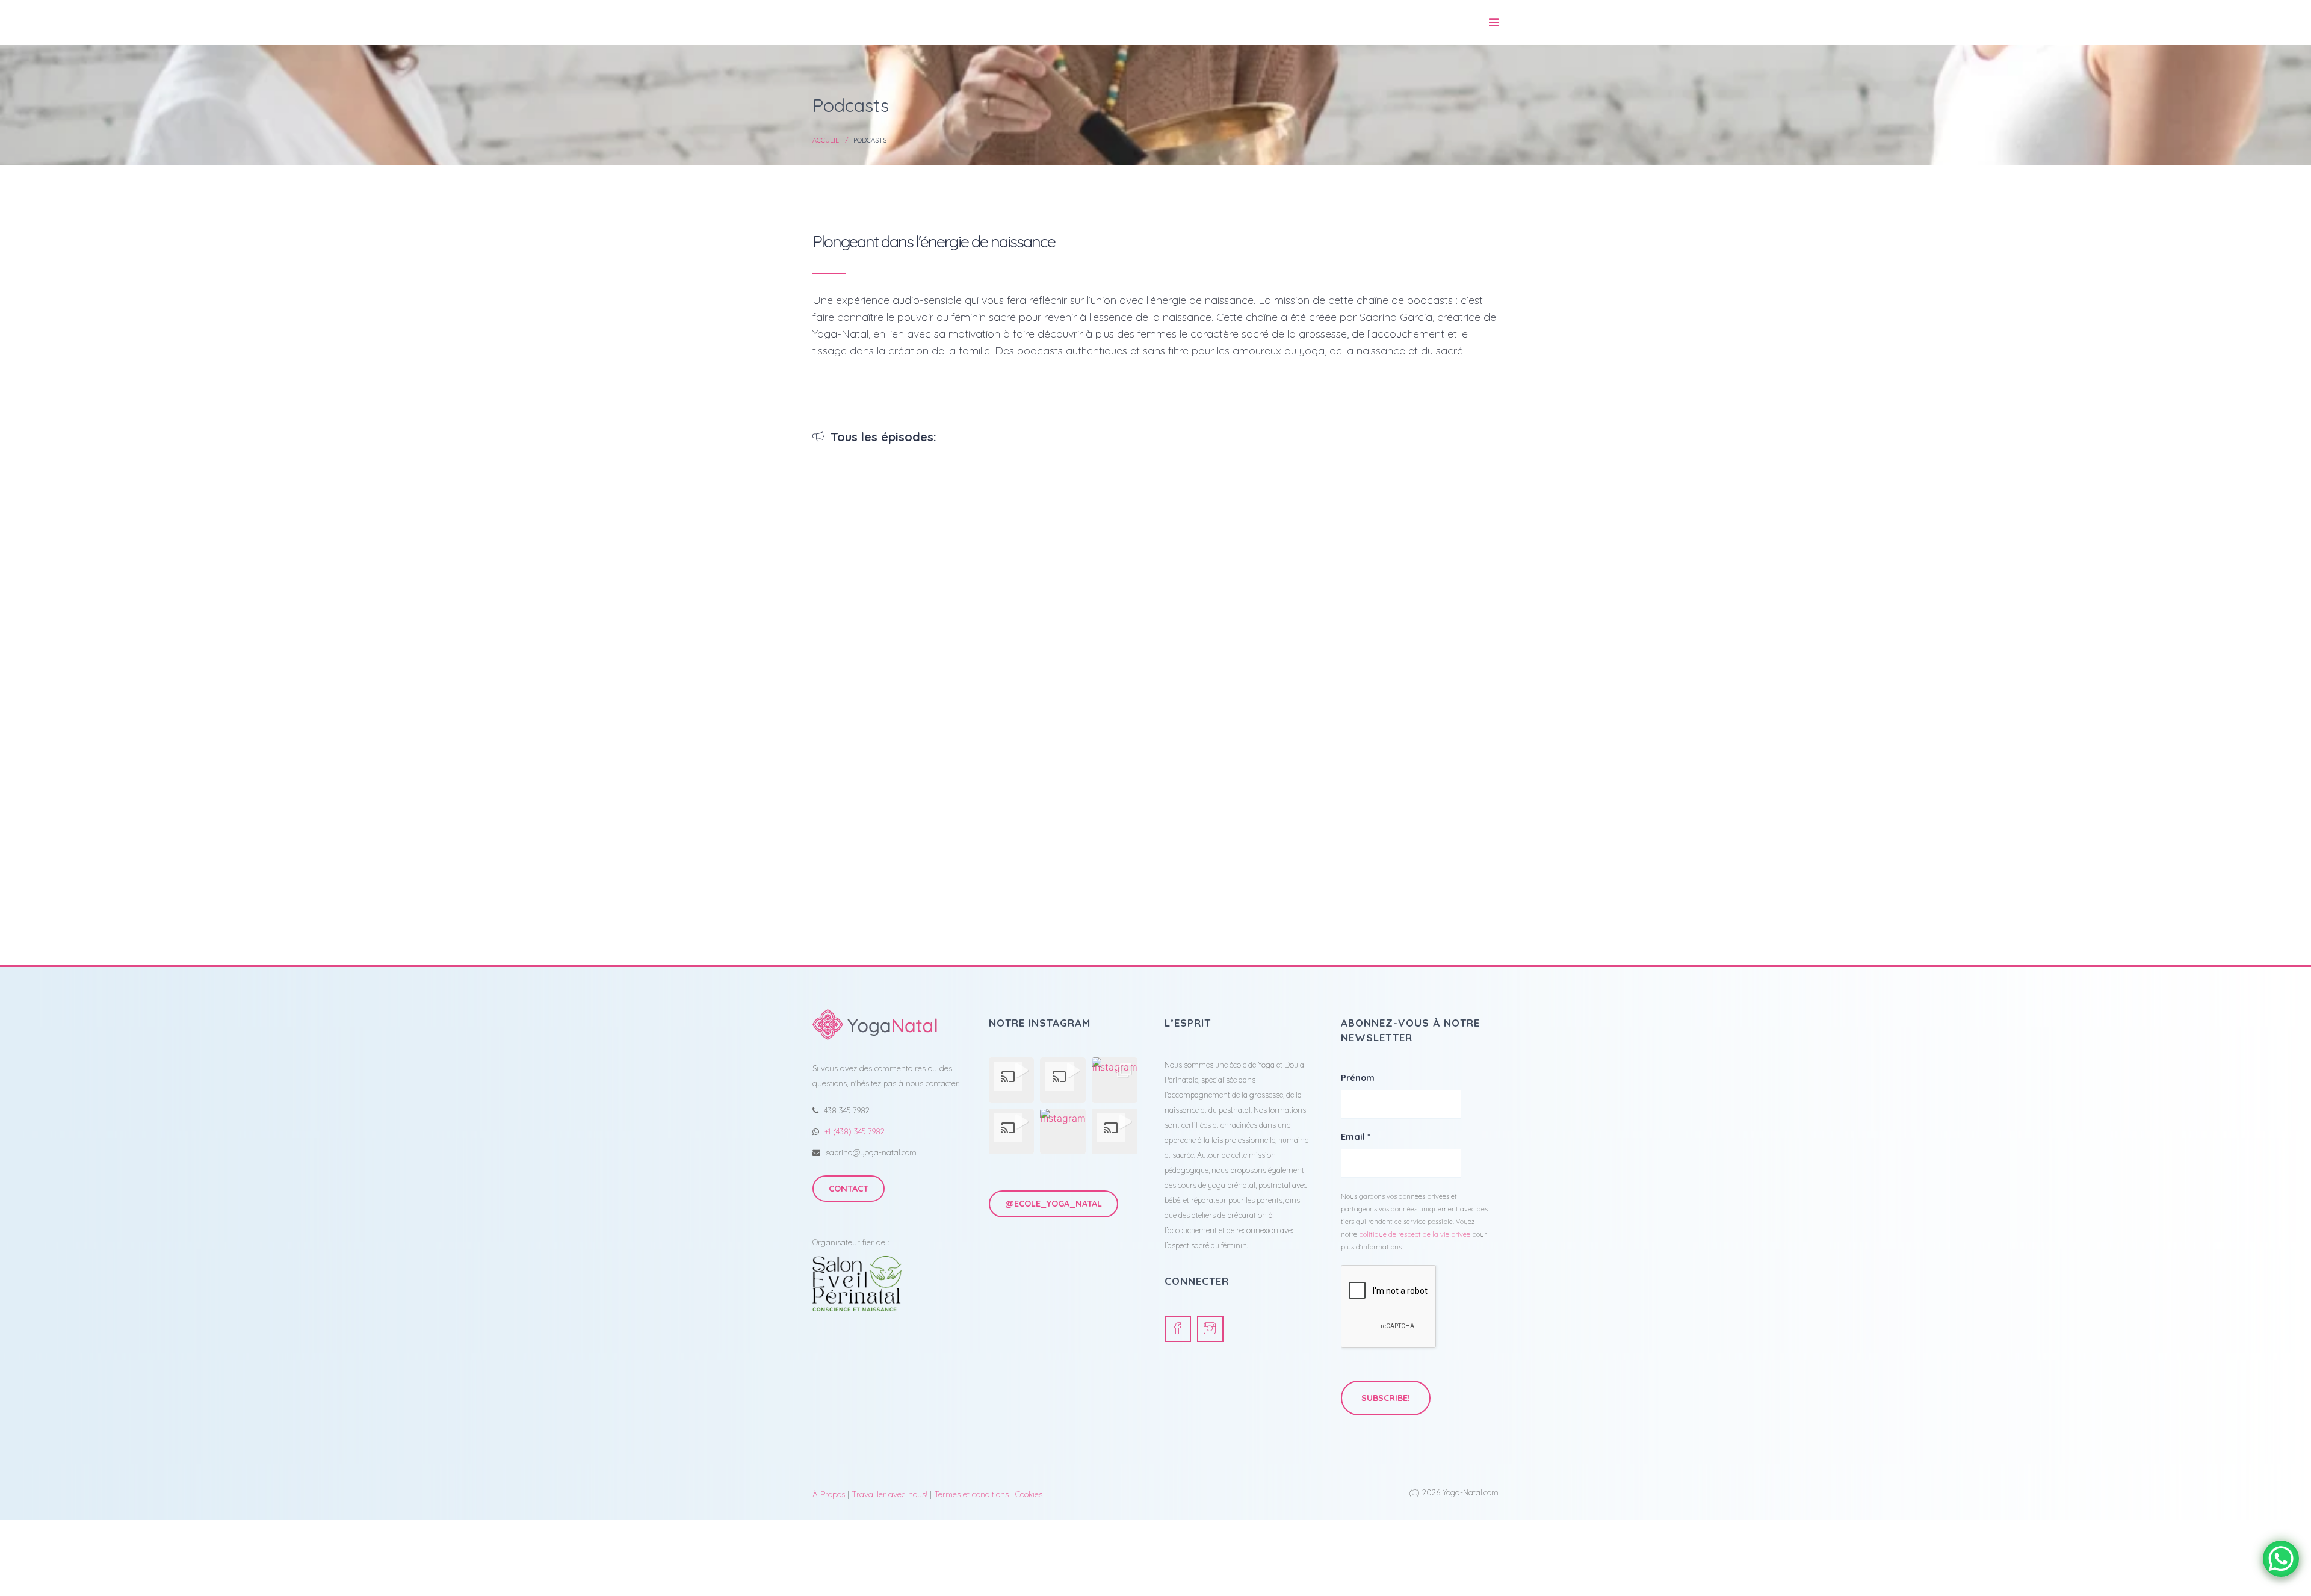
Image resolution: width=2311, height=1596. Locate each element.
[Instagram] (1210, 1329)
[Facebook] (1178, 1329)
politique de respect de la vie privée (1415, 1234)
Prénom (1358, 1078)
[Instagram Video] (1115, 1131)
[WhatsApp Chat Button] (2281, 1559)
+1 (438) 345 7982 (855, 1131)
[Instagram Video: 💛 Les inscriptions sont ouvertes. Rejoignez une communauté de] (1012, 1131)
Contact (849, 1189)
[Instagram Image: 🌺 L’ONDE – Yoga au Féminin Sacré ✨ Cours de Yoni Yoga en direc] (1063, 1131)
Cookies (1029, 1493)
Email (1356, 1137)
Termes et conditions (971, 1493)
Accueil (826, 140)
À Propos (829, 1493)
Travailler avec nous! (889, 1493)
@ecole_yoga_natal (1053, 1204)
